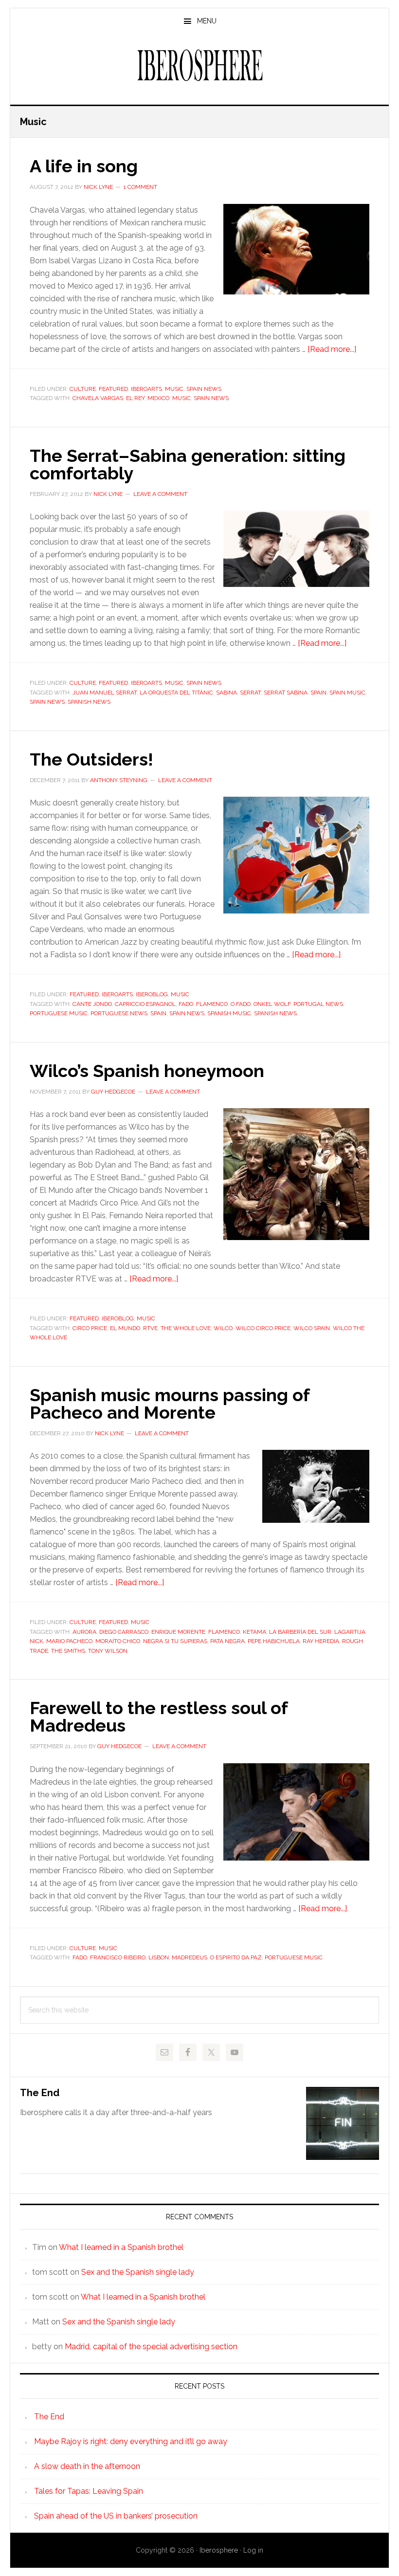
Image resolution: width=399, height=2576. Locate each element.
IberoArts (146, 389)
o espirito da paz (236, 1957)
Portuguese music (59, 1013)
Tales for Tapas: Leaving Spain (89, 2491)
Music (174, 389)
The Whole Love (186, 1328)
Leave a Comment (160, 494)
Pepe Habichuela (274, 1641)
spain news (211, 398)
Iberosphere (199, 65)
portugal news (318, 1004)
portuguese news (119, 1013)
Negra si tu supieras (175, 1641)
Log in (253, 2550)
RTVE (150, 1328)
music (181, 398)
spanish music (229, 1013)
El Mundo (125, 1328)
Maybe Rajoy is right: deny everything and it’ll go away (131, 2441)
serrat (250, 693)
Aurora (84, 1632)
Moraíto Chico (118, 1641)
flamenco (212, 1004)
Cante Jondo (92, 1004)
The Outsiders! (91, 759)
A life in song (84, 166)
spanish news (89, 702)
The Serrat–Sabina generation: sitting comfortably (188, 464)
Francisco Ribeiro (118, 1957)
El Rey (135, 398)
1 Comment (140, 187)
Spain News (204, 389)
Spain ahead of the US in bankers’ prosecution (116, 2516)
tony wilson (108, 1651)
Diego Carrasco (124, 1632)
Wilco (223, 1328)
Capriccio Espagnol (145, 1004)
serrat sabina (286, 693)
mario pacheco (69, 1641)
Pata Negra (227, 1641)
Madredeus (190, 1957)
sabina (227, 693)
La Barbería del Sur (300, 1632)
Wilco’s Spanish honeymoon (147, 1071)
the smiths (68, 1651)
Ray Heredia (321, 1641)
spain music (347, 693)
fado (186, 1004)
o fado (241, 1004)
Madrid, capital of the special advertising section (151, 2347)
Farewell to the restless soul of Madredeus (159, 1717)
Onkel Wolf (272, 1004)
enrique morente (178, 1632)
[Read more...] (332, 349)
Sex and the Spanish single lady (138, 2272)
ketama (254, 1632)
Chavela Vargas (98, 398)
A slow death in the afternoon (87, 2466)
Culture (83, 389)
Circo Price (90, 1328)
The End (40, 2093)
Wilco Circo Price (263, 1328)
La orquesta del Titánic (176, 693)
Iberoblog (152, 994)
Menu (207, 21)
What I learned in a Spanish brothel (121, 2247)
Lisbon (159, 1957)
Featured (113, 389)
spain (318, 693)
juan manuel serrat (105, 693)
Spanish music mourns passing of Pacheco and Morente (170, 1404)
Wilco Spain (312, 1328)
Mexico (158, 398)
